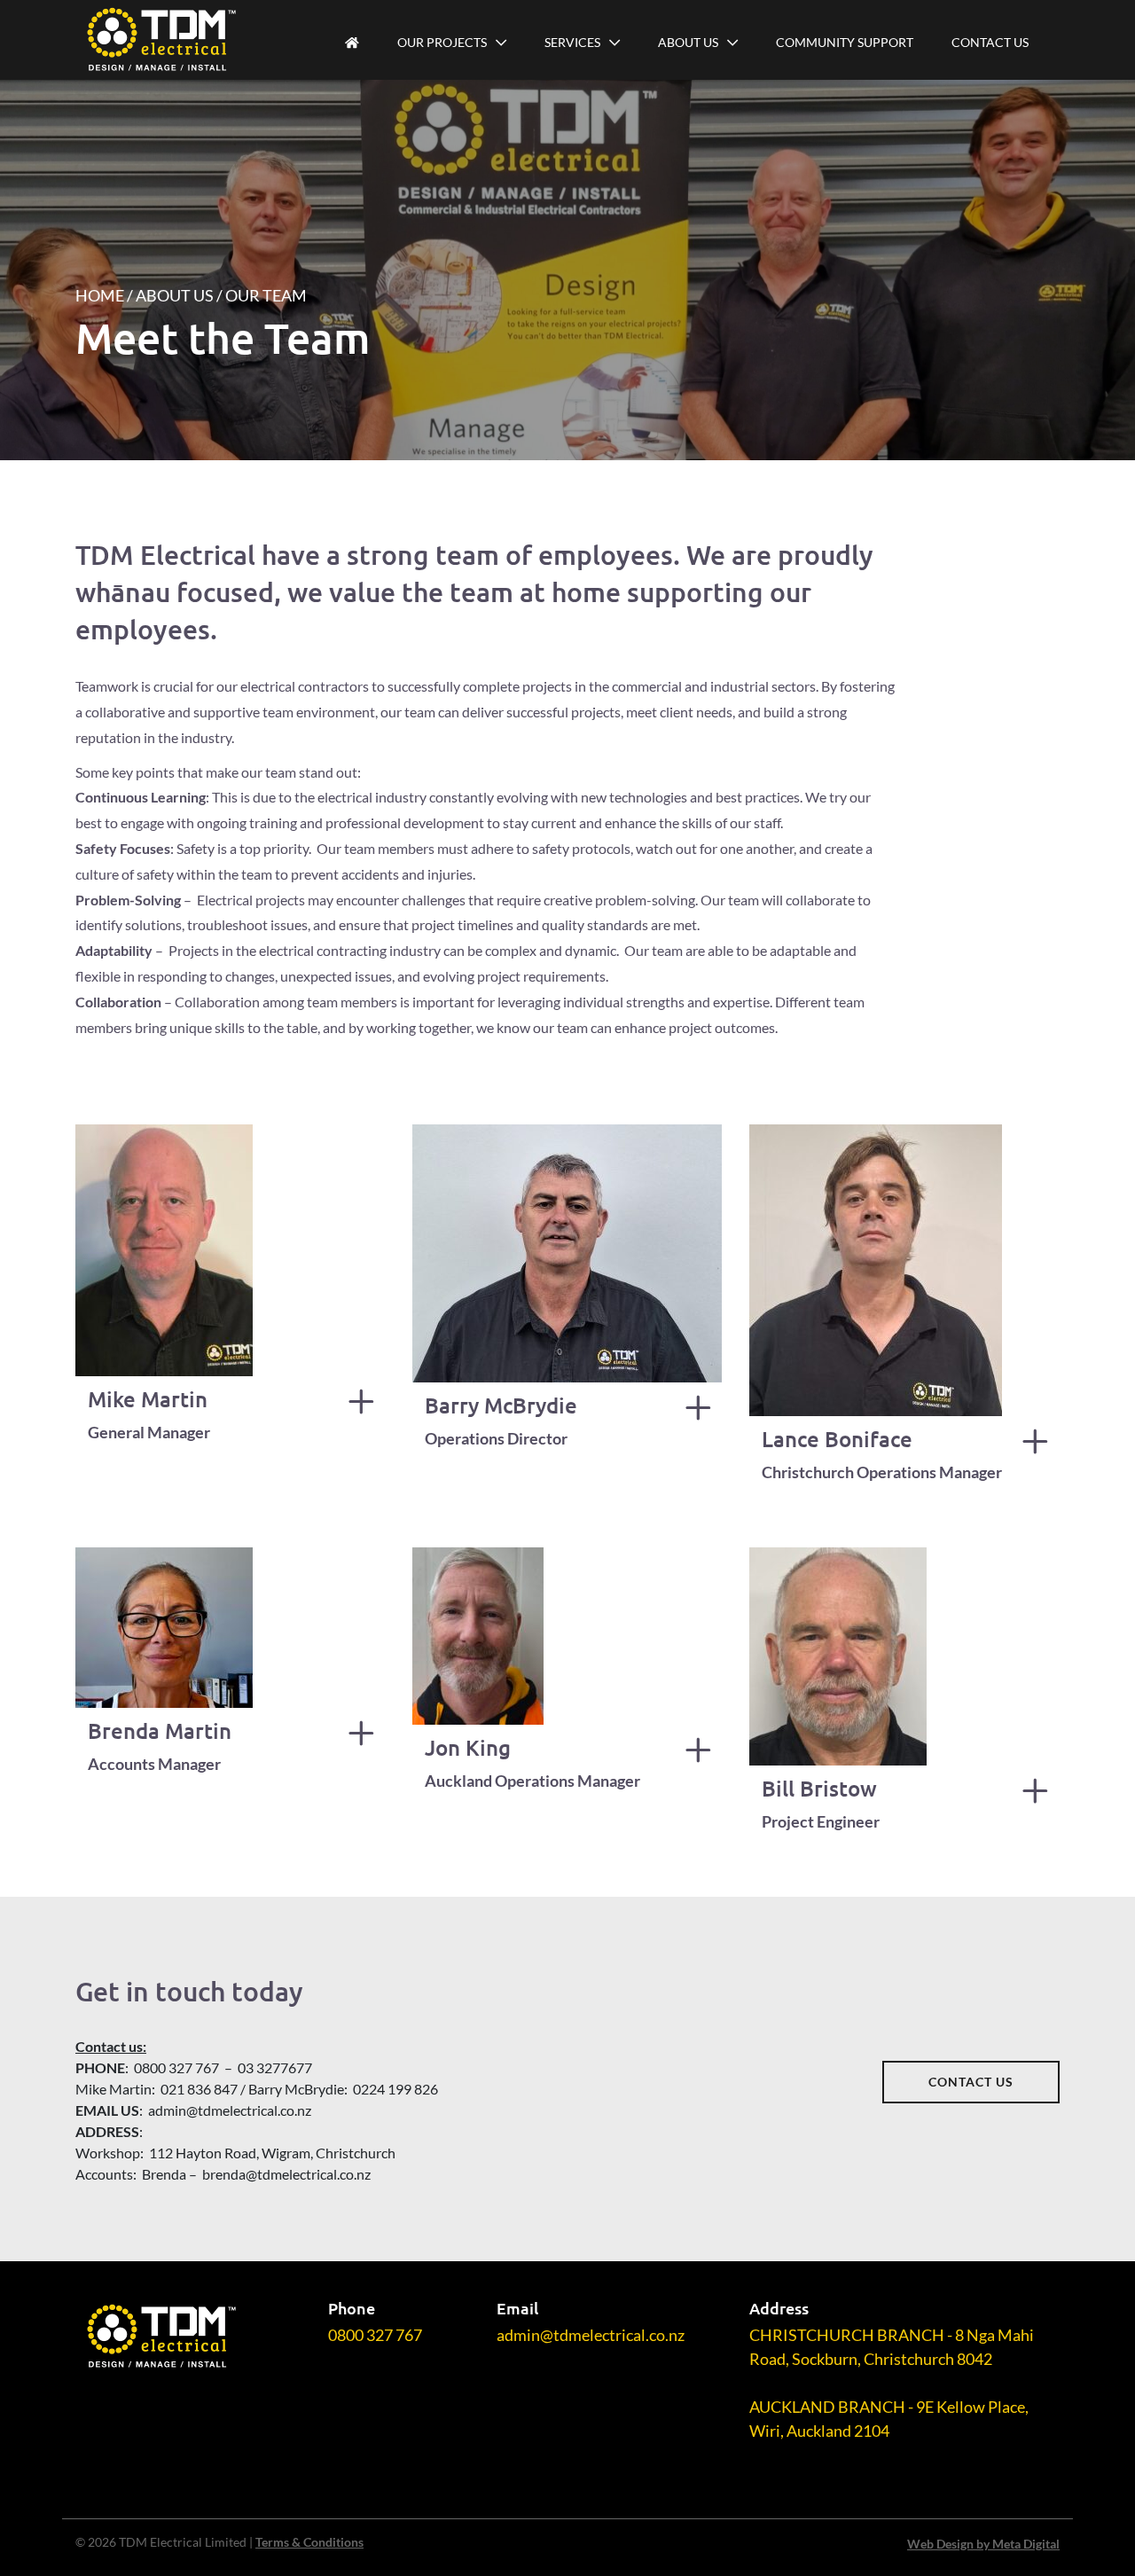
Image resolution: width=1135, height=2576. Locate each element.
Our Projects (442, 42)
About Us (688, 42)
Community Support (845, 42)
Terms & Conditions (309, 2542)
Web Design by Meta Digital (983, 2544)
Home (100, 295)
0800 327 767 (375, 2335)
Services (572, 42)
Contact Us (990, 42)
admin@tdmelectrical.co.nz (591, 2335)
